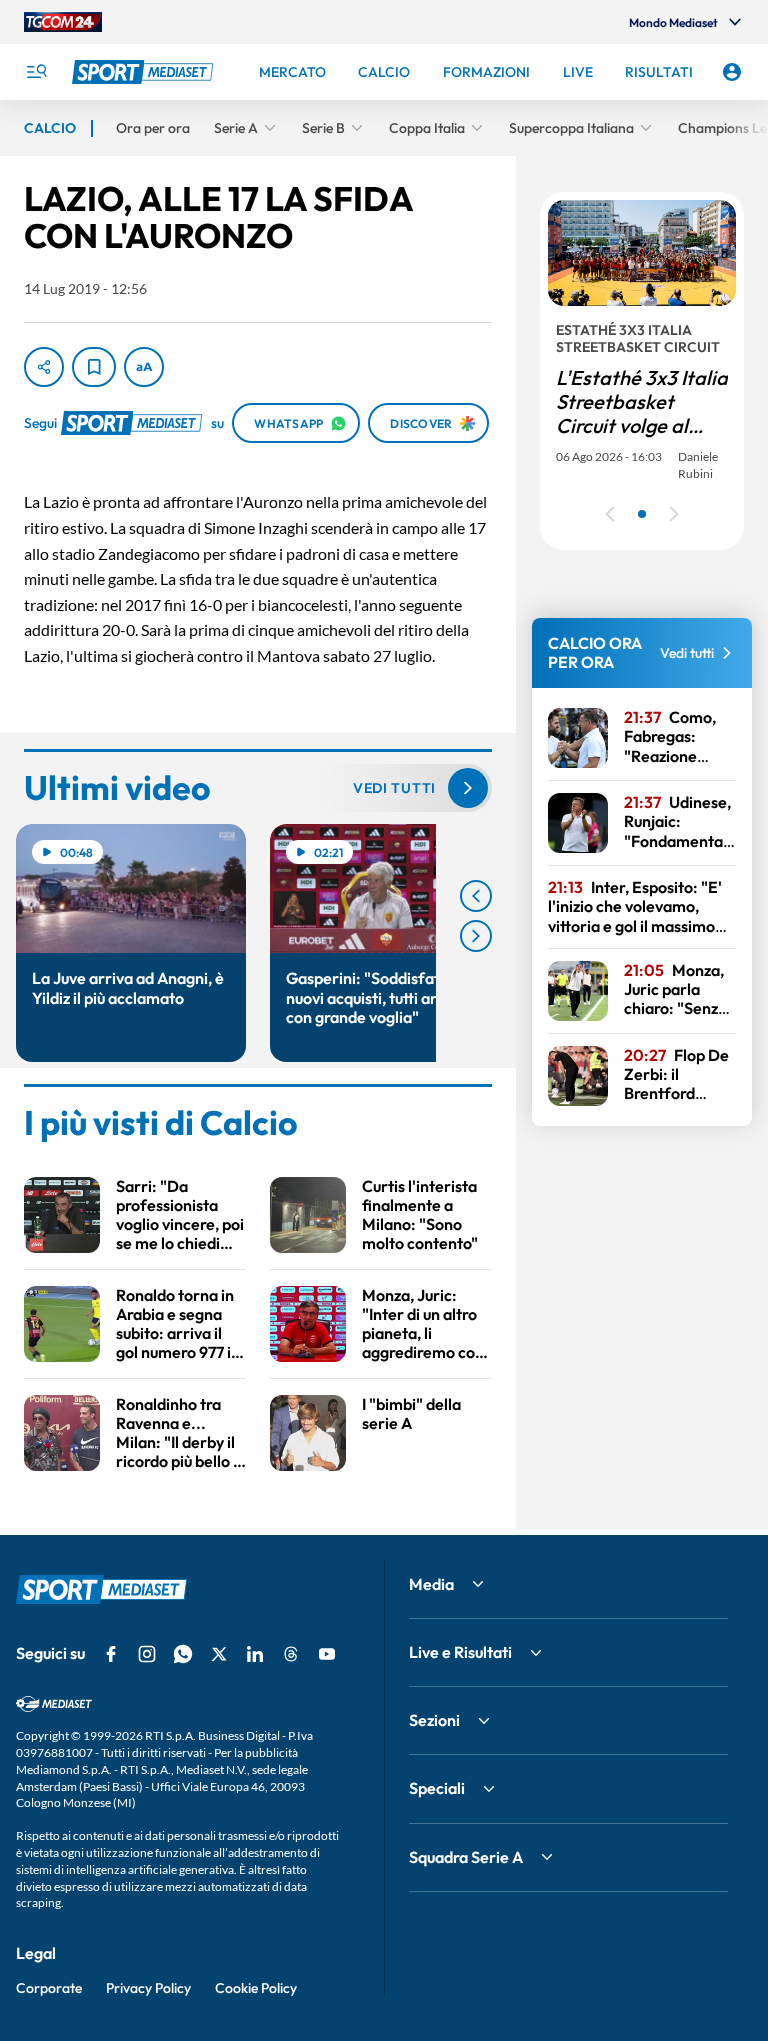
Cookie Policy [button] (256, 1988)
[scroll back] (476, 896)
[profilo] (732, 72)
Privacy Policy (148, 1988)
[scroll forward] (476, 936)
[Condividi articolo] (44, 367)
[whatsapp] (183, 1654)
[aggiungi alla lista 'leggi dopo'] (94, 367)
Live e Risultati (460, 1652)
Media (431, 1584)
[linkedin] (255, 1654)
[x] (219, 1654)
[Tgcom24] (63, 22)
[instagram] (147, 1654)
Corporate (49, 1988)
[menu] (36, 72)
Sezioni (434, 1720)
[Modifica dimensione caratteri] (144, 367)
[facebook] (111, 1654)
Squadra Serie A (466, 1857)
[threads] (291, 1654)
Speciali (437, 1788)
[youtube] (327, 1654)
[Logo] (145, 72)
